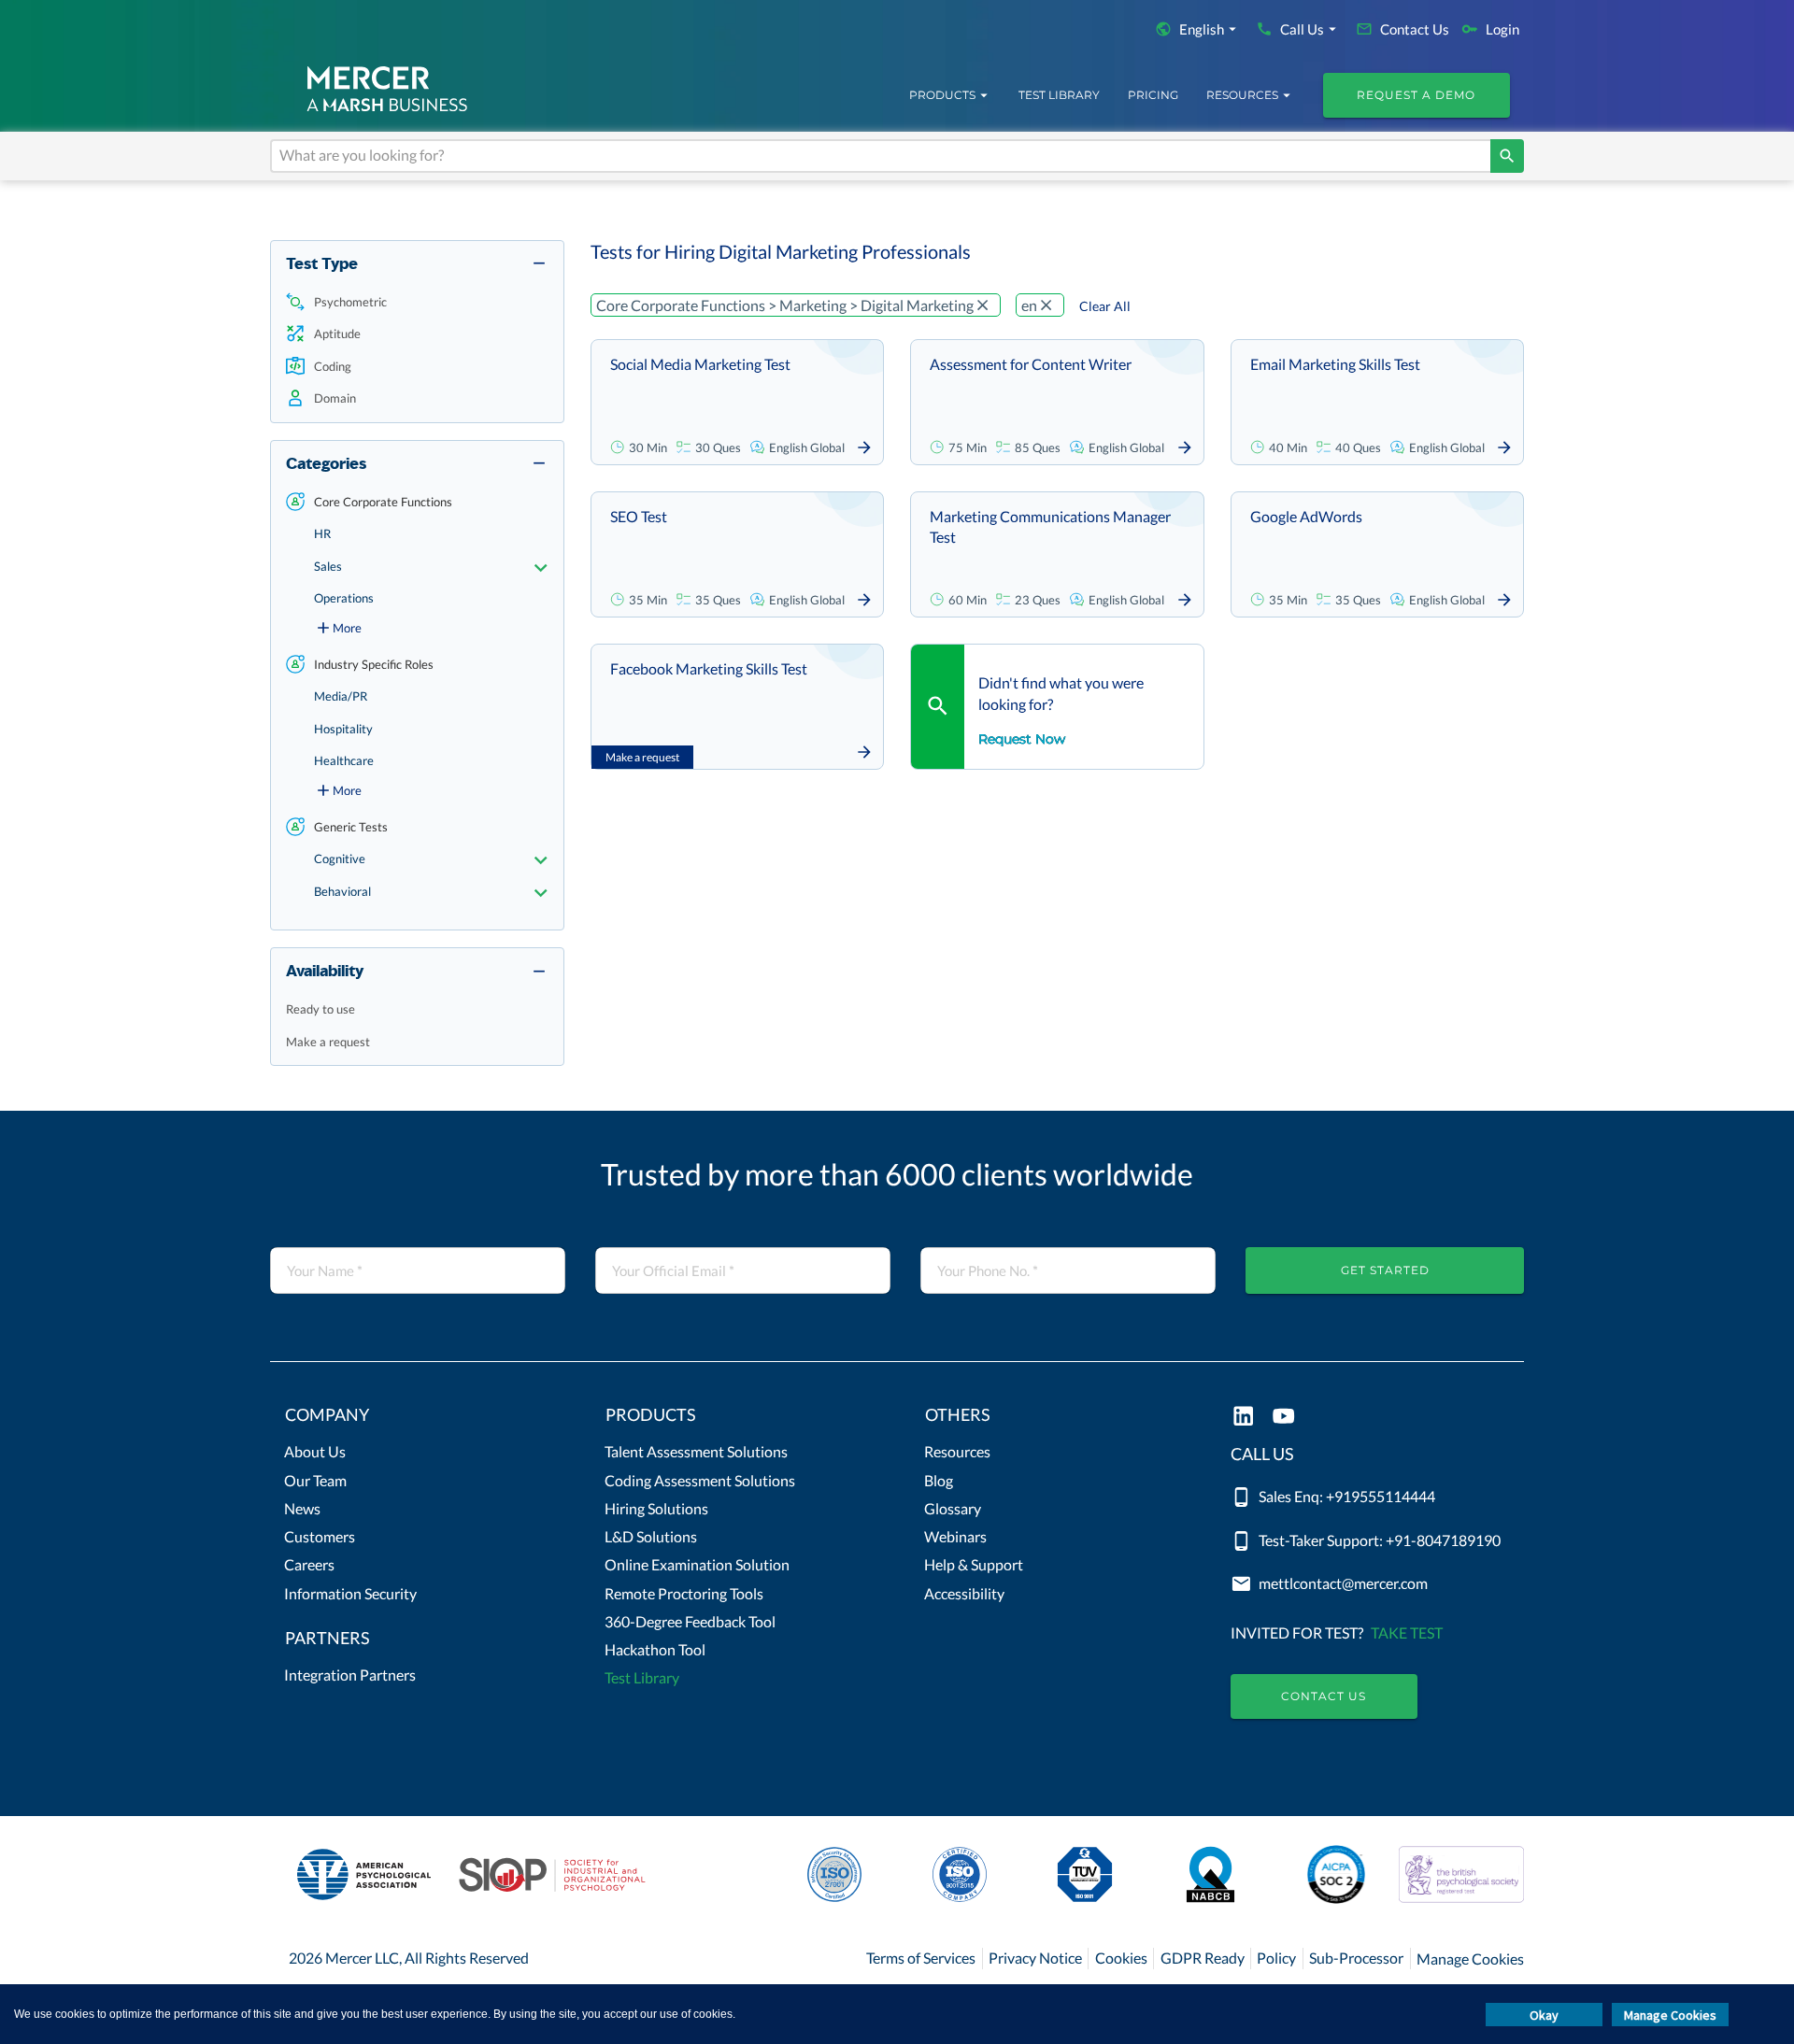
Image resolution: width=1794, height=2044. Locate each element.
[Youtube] (1283, 1418)
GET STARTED (1385, 1270)
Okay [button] (1544, 2015)
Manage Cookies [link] (1470, 1959)
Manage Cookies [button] (1670, 2015)
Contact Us (1324, 1696)
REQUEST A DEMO (1416, 95)
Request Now (1022, 739)
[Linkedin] (1243, 1418)
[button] (417, 302)
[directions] (1507, 156)
